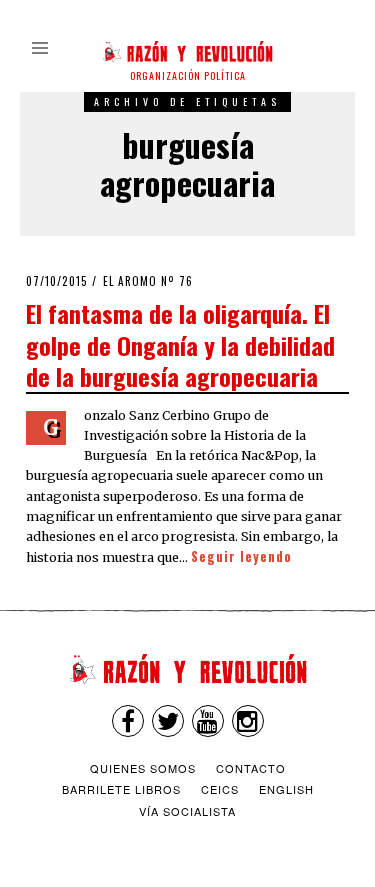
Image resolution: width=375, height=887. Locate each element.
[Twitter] (168, 721)
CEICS (220, 789)
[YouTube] (208, 721)
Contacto (251, 768)
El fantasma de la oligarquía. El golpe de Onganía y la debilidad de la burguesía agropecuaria (180, 344)
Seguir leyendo (241, 556)
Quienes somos (143, 768)
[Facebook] (128, 721)
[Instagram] (248, 721)
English (286, 789)
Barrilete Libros (121, 789)
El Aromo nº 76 (148, 281)
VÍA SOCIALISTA (187, 811)
